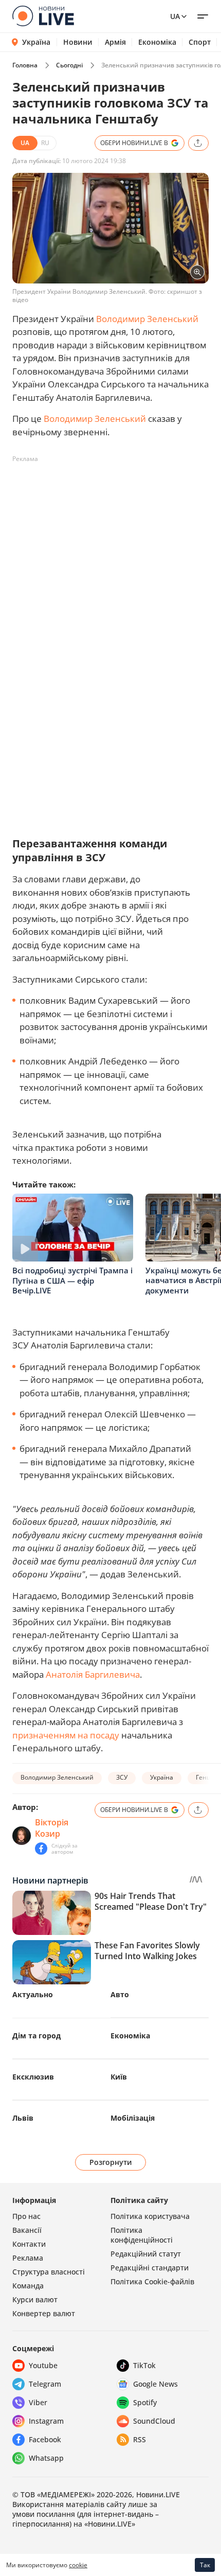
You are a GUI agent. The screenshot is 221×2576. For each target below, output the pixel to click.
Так (205, 2565)
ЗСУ (122, 1777)
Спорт (200, 42)
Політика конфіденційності (142, 2235)
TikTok (144, 2365)
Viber (38, 2402)
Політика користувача (150, 2216)
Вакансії (27, 2230)
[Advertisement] (110, 578)
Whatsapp (46, 2458)
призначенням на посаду (66, 1735)
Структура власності (49, 2272)
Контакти (29, 2244)
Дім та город (36, 2036)
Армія (115, 42)
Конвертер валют (44, 2313)
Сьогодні (69, 65)
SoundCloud (154, 2421)
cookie (78, 2565)
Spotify (145, 2402)
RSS (140, 2439)
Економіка (157, 42)
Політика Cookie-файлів (152, 2281)
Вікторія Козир (52, 1828)
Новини (78, 42)
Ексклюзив (33, 2077)
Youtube (43, 2365)
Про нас (26, 2216)
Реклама (28, 2258)
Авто (120, 1994)
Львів (23, 2118)
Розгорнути (111, 2162)
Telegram (45, 2384)
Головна (25, 65)
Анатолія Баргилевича (93, 1674)
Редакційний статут (146, 2254)
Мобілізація (133, 2118)
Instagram (46, 2421)
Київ (119, 2077)
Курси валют (35, 2299)
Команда (28, 2286)
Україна (36, 42)
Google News (155, 2384)
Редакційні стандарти (150, 2268)
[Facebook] (41, 1849)
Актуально (33, 1994)
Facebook (45, 2439)
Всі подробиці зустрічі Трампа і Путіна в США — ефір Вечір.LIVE (72, 1280)
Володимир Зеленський (147, 319)
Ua (175, 16)
